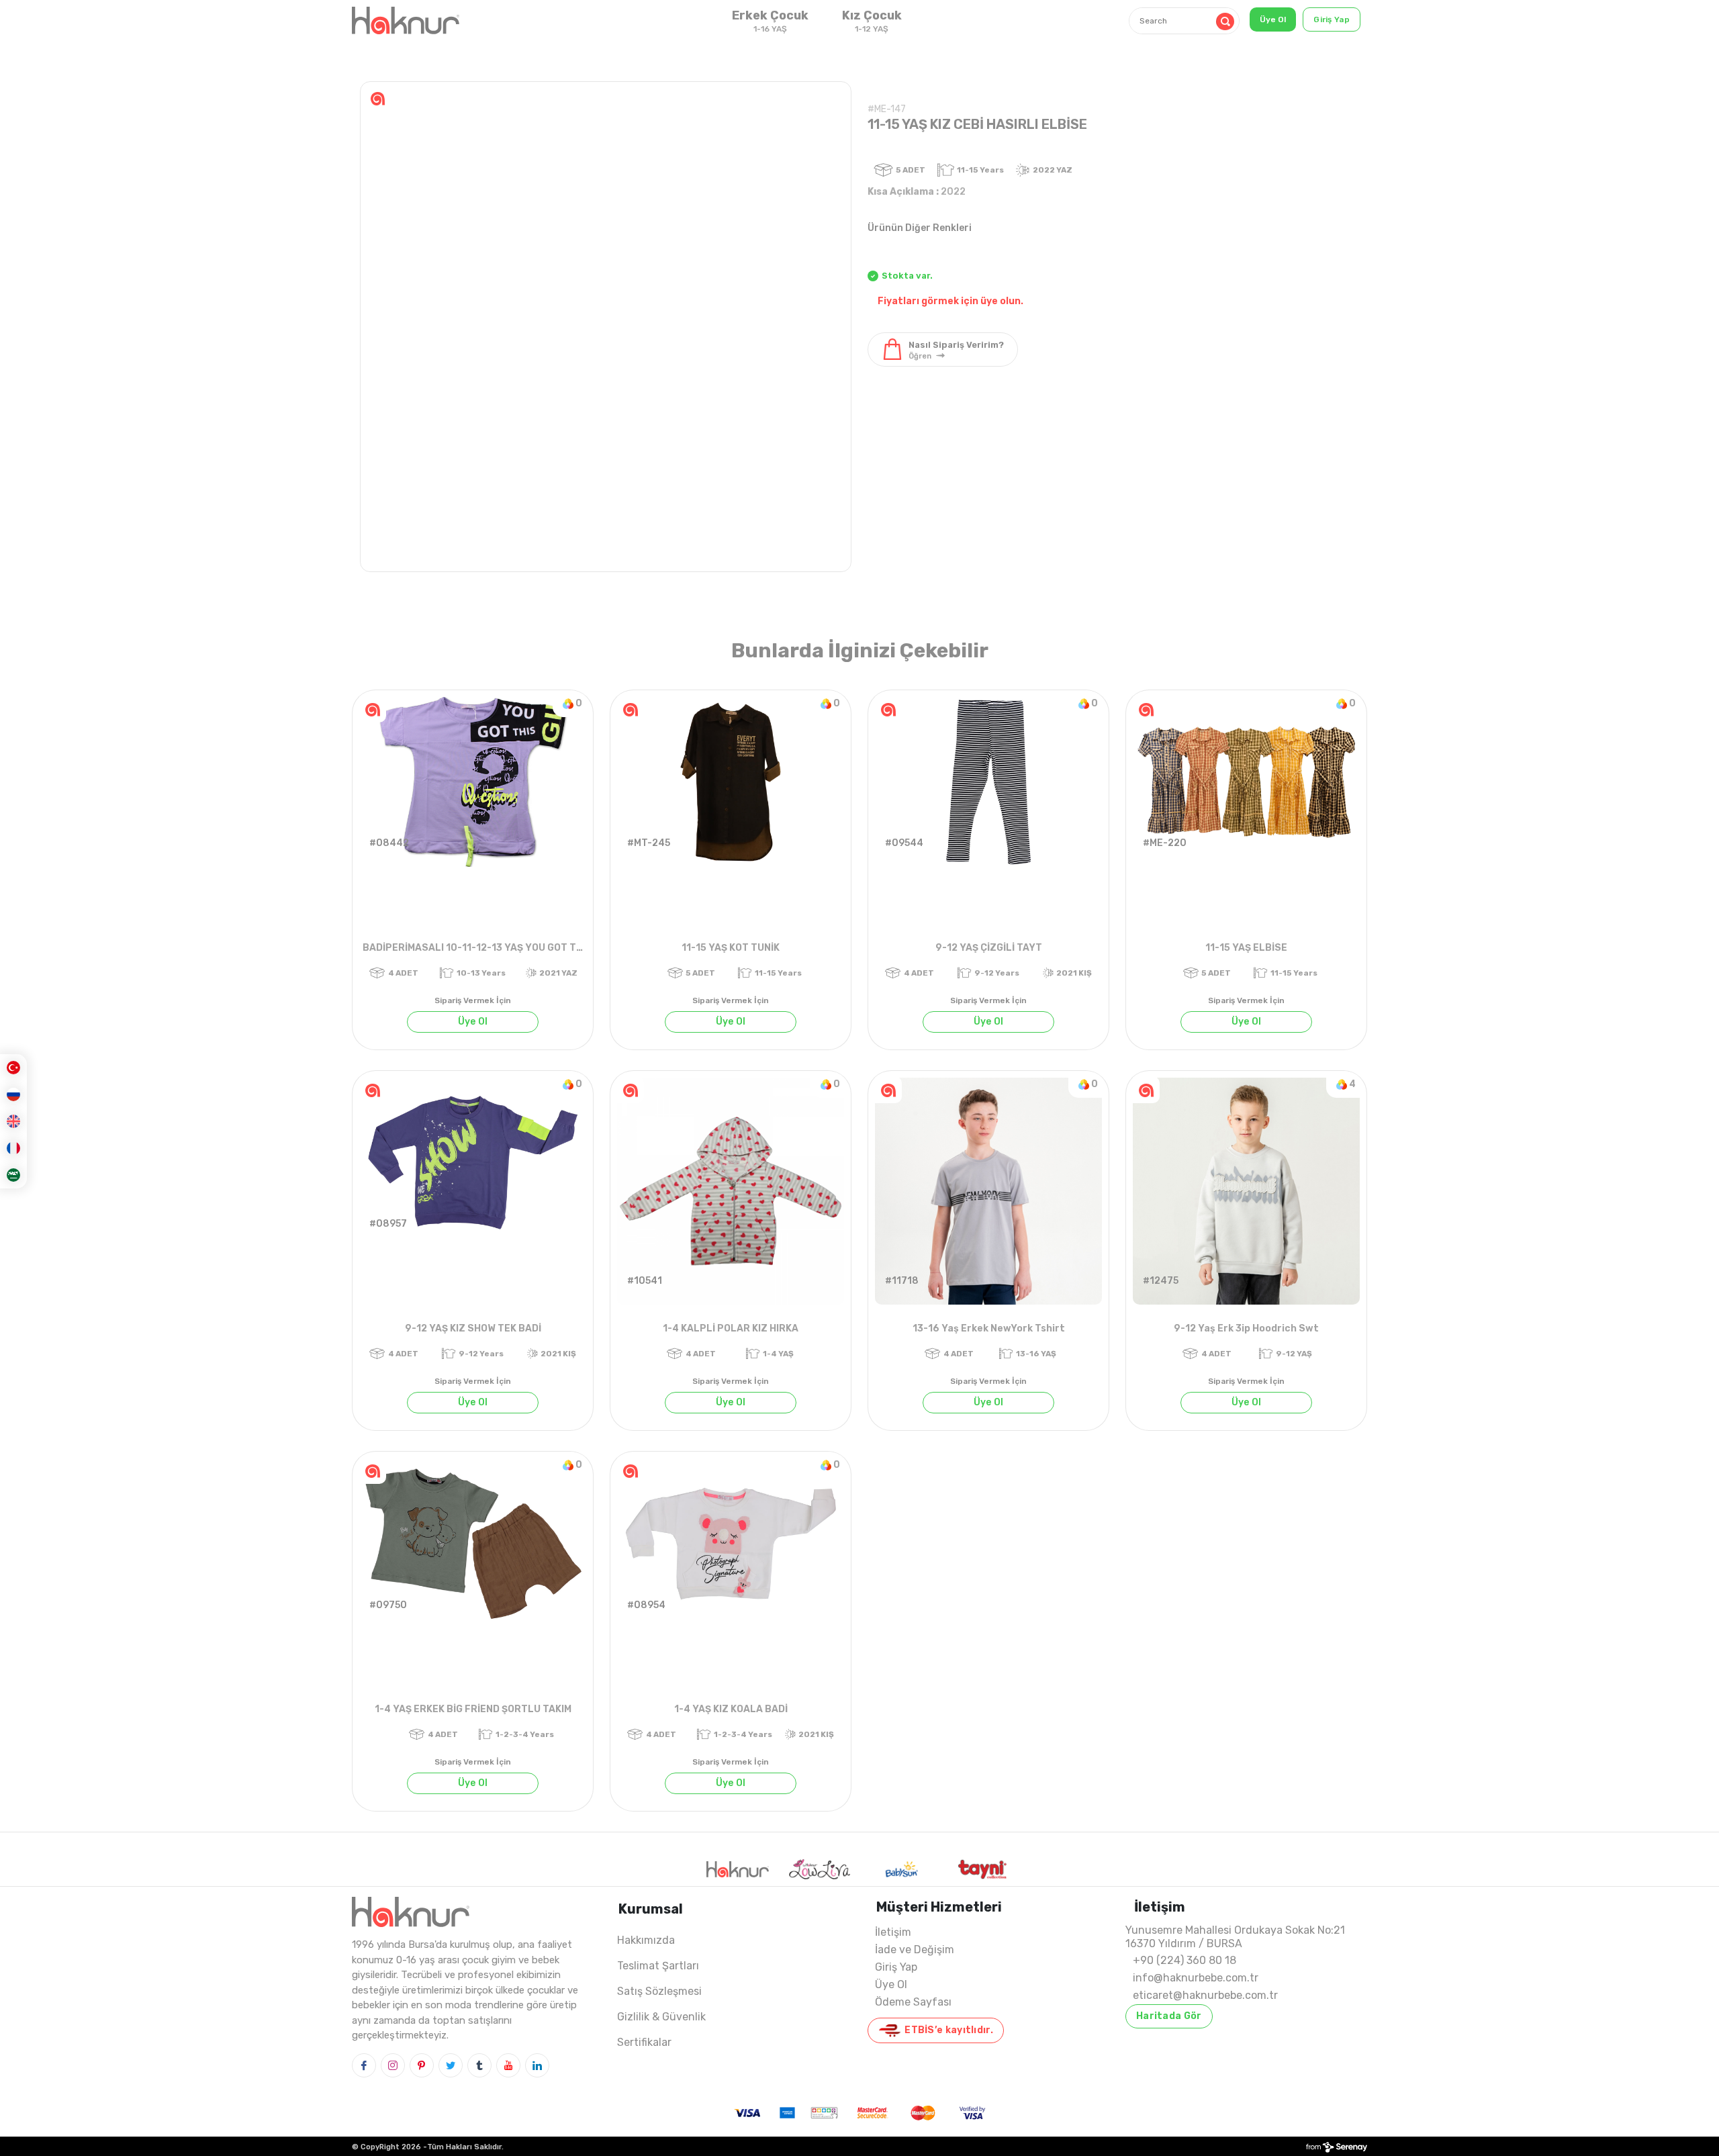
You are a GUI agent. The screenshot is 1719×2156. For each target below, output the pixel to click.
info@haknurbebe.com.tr (1196, 1978)
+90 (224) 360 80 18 (1184, 1960)
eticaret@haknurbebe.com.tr (1205, 1995)
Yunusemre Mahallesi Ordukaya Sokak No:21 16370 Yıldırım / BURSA (1235, 1937)
